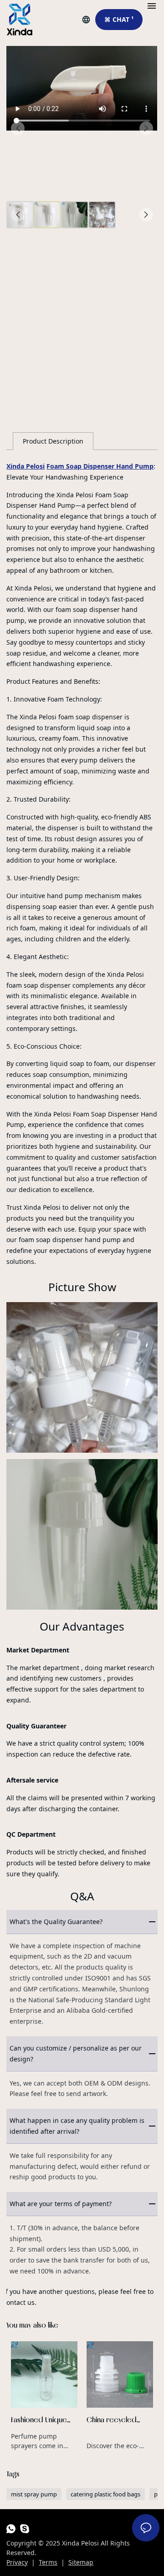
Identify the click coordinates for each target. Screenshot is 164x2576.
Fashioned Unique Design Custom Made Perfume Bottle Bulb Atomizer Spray (44, 2396)
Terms (48, 2562)
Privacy (17, 2562)
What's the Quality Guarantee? (56, 1922)
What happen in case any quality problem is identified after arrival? (77, 2126)
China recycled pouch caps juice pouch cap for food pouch (120, 2396)
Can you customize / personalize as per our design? (76, 2053)
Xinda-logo (20, 20)
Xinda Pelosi (26, 466)
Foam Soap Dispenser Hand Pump (100, 466)
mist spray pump (34, 2494)
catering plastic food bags (105, 2494)
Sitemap (81, 2562)
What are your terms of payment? (61, 2204)
